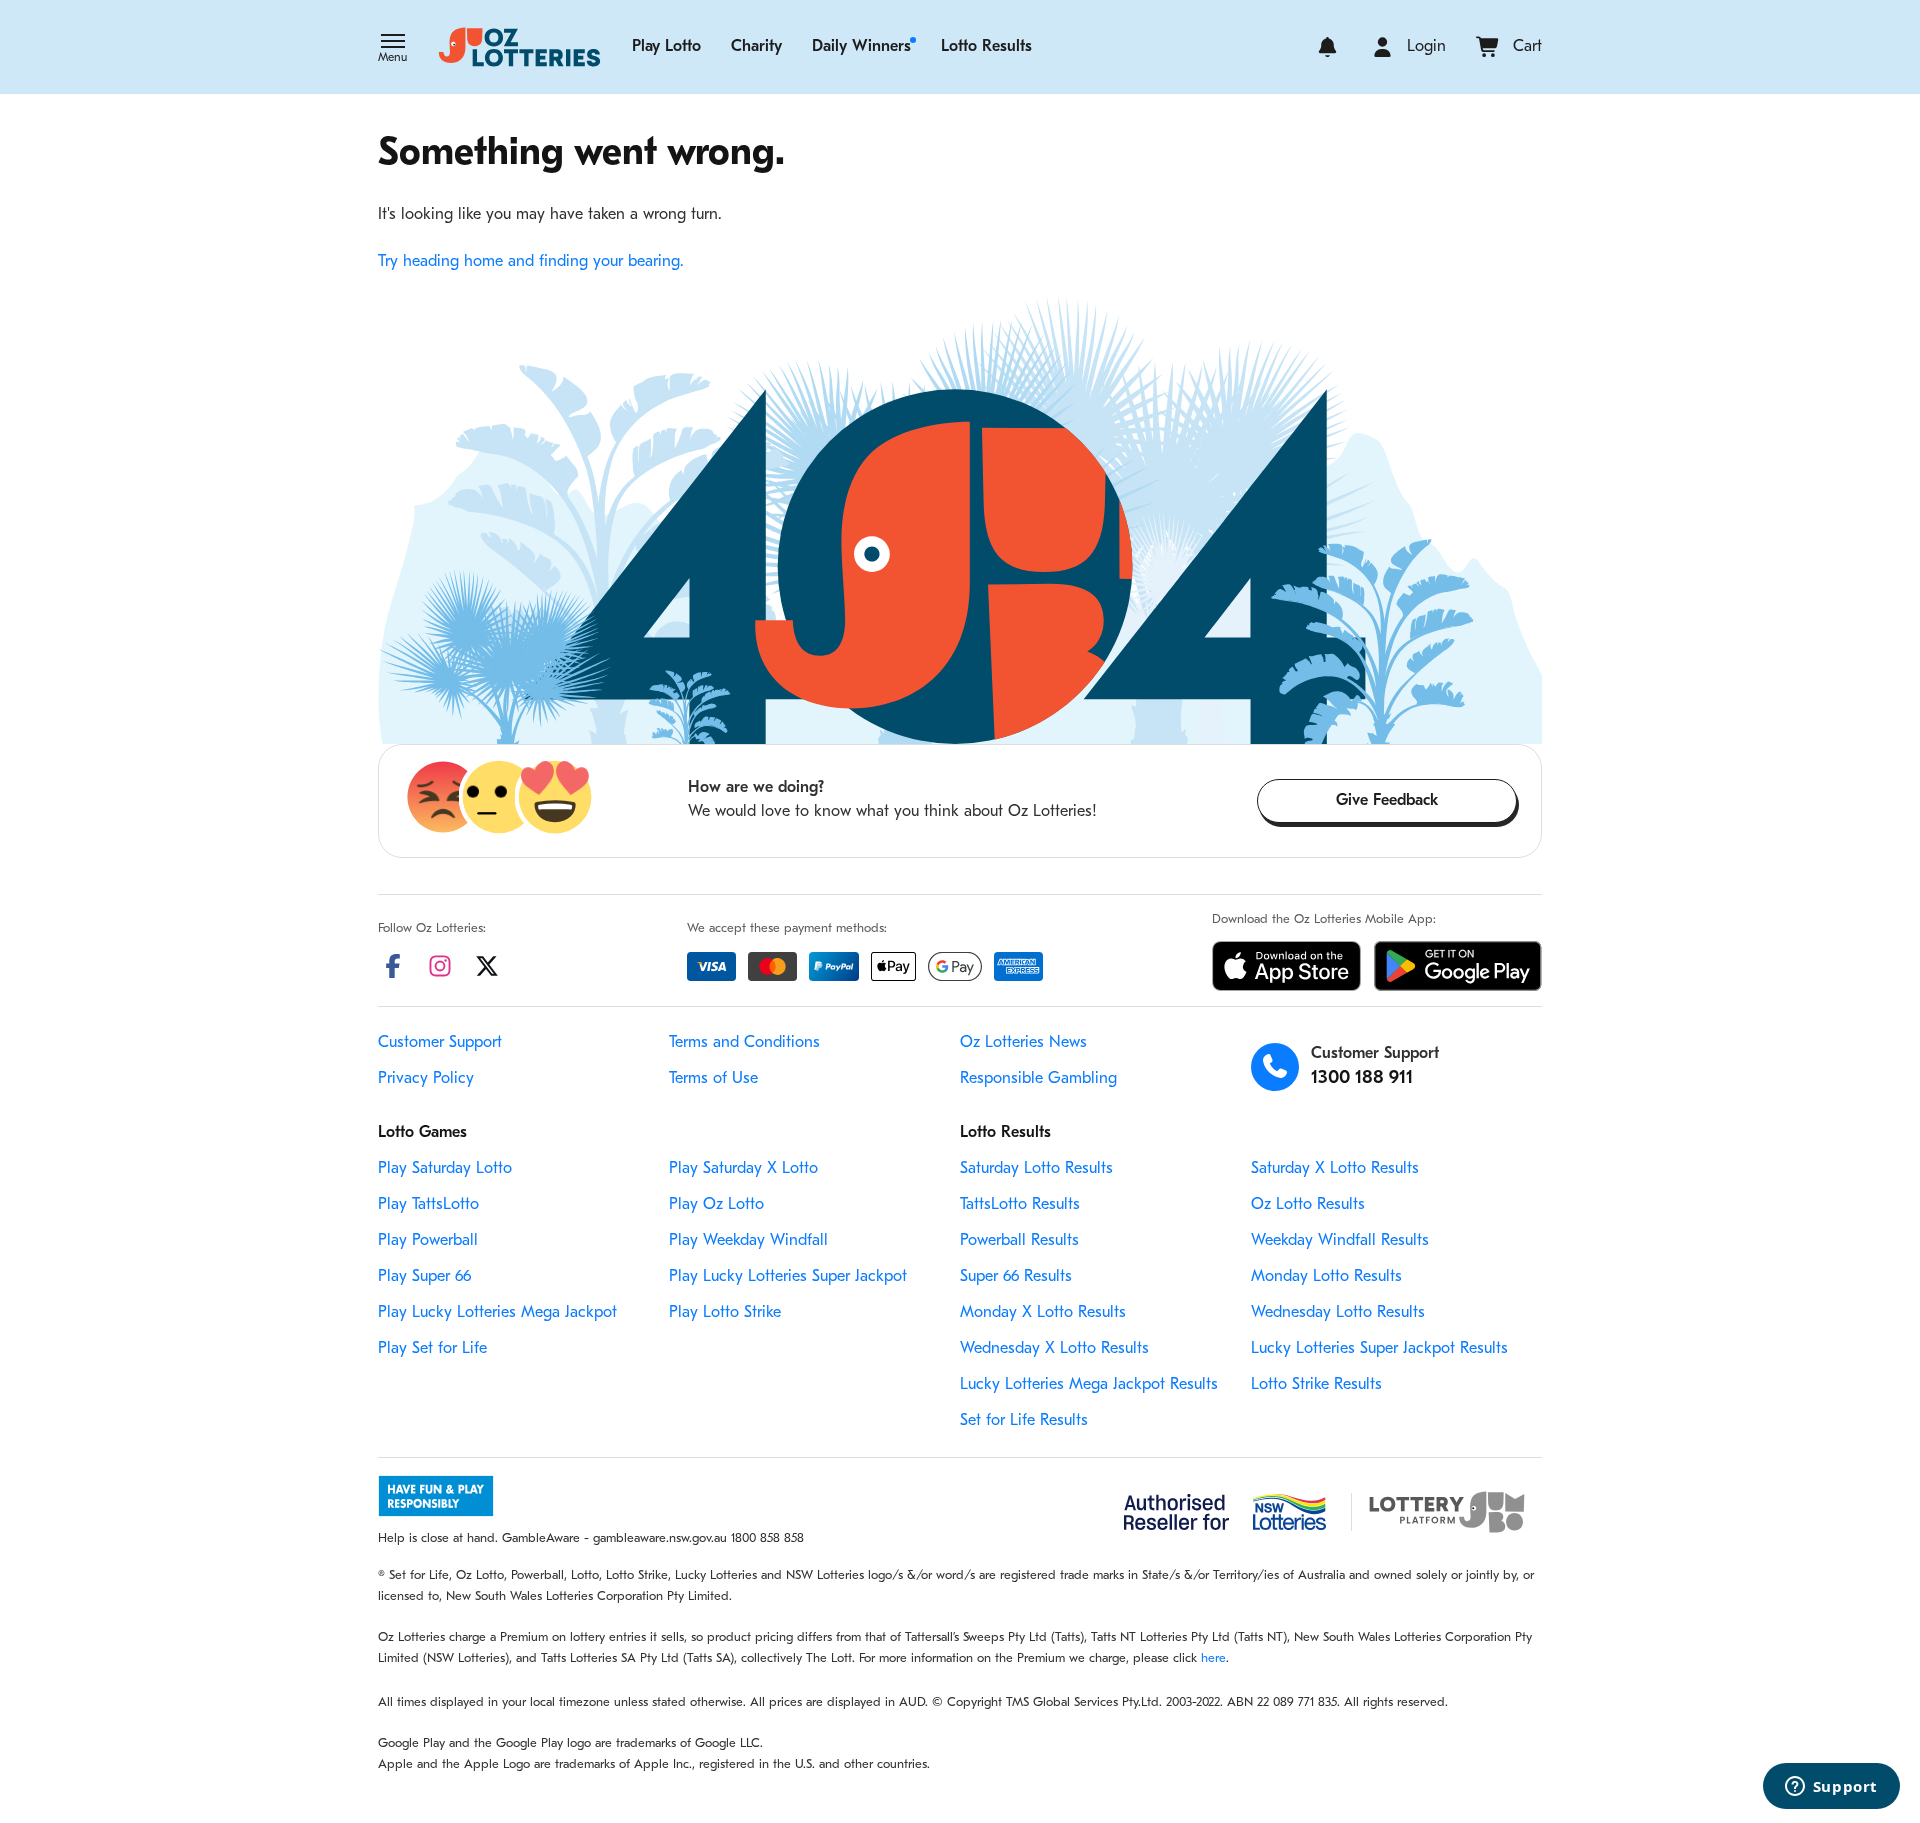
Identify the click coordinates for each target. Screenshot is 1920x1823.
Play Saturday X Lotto (743, 1169)
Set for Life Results (1024, 1421)
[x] (487, 966)
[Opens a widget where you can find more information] (1831, 1788)
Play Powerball (428, 1241)
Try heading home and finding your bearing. (531, 262)
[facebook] (393, 966)
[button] (392, 50)
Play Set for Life (432, 1349)
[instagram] (440, 966)
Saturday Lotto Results (1036, 1169)
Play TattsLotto (428, 1205)
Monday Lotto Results (1326, 1277)
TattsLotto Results (1020, 1205)
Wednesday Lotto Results (1338, 1313)
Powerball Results (1019, 1241)
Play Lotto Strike (725, 1313)
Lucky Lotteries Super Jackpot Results (1379, 1349)
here (1213, 1658)
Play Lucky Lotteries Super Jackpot (788, 1277)
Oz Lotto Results (1308, 1205)
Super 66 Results (1016, 1277)
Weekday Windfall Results (1340, 1241)
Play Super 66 (424, 1277)
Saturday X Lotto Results (1335, 1169)
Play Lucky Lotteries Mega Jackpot (497, 1313)
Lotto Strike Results (1316, 1385)
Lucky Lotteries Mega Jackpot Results (1089, 1385)
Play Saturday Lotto (445, 1169)
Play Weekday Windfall (748, 1241)
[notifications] (1327, 47)
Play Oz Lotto (716, 1205)
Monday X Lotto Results (1043, 1313)
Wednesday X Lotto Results (1054, 1349)
